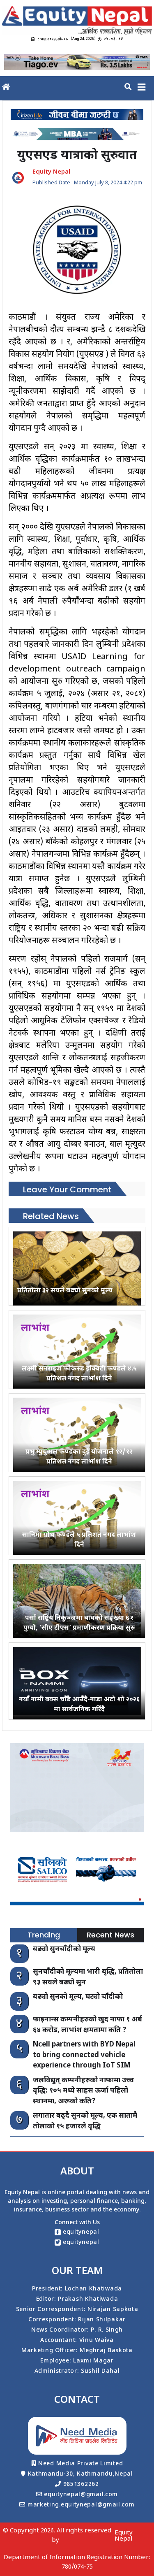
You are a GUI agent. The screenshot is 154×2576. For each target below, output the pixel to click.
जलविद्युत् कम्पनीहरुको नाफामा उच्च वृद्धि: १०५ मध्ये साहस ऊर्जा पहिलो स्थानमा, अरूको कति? (83, 2091)
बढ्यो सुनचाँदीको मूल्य (64, 1949)
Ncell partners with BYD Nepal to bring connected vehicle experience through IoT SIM (84, 2055)
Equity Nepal (124, 2536)
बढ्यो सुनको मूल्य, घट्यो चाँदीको (78, 1997)
